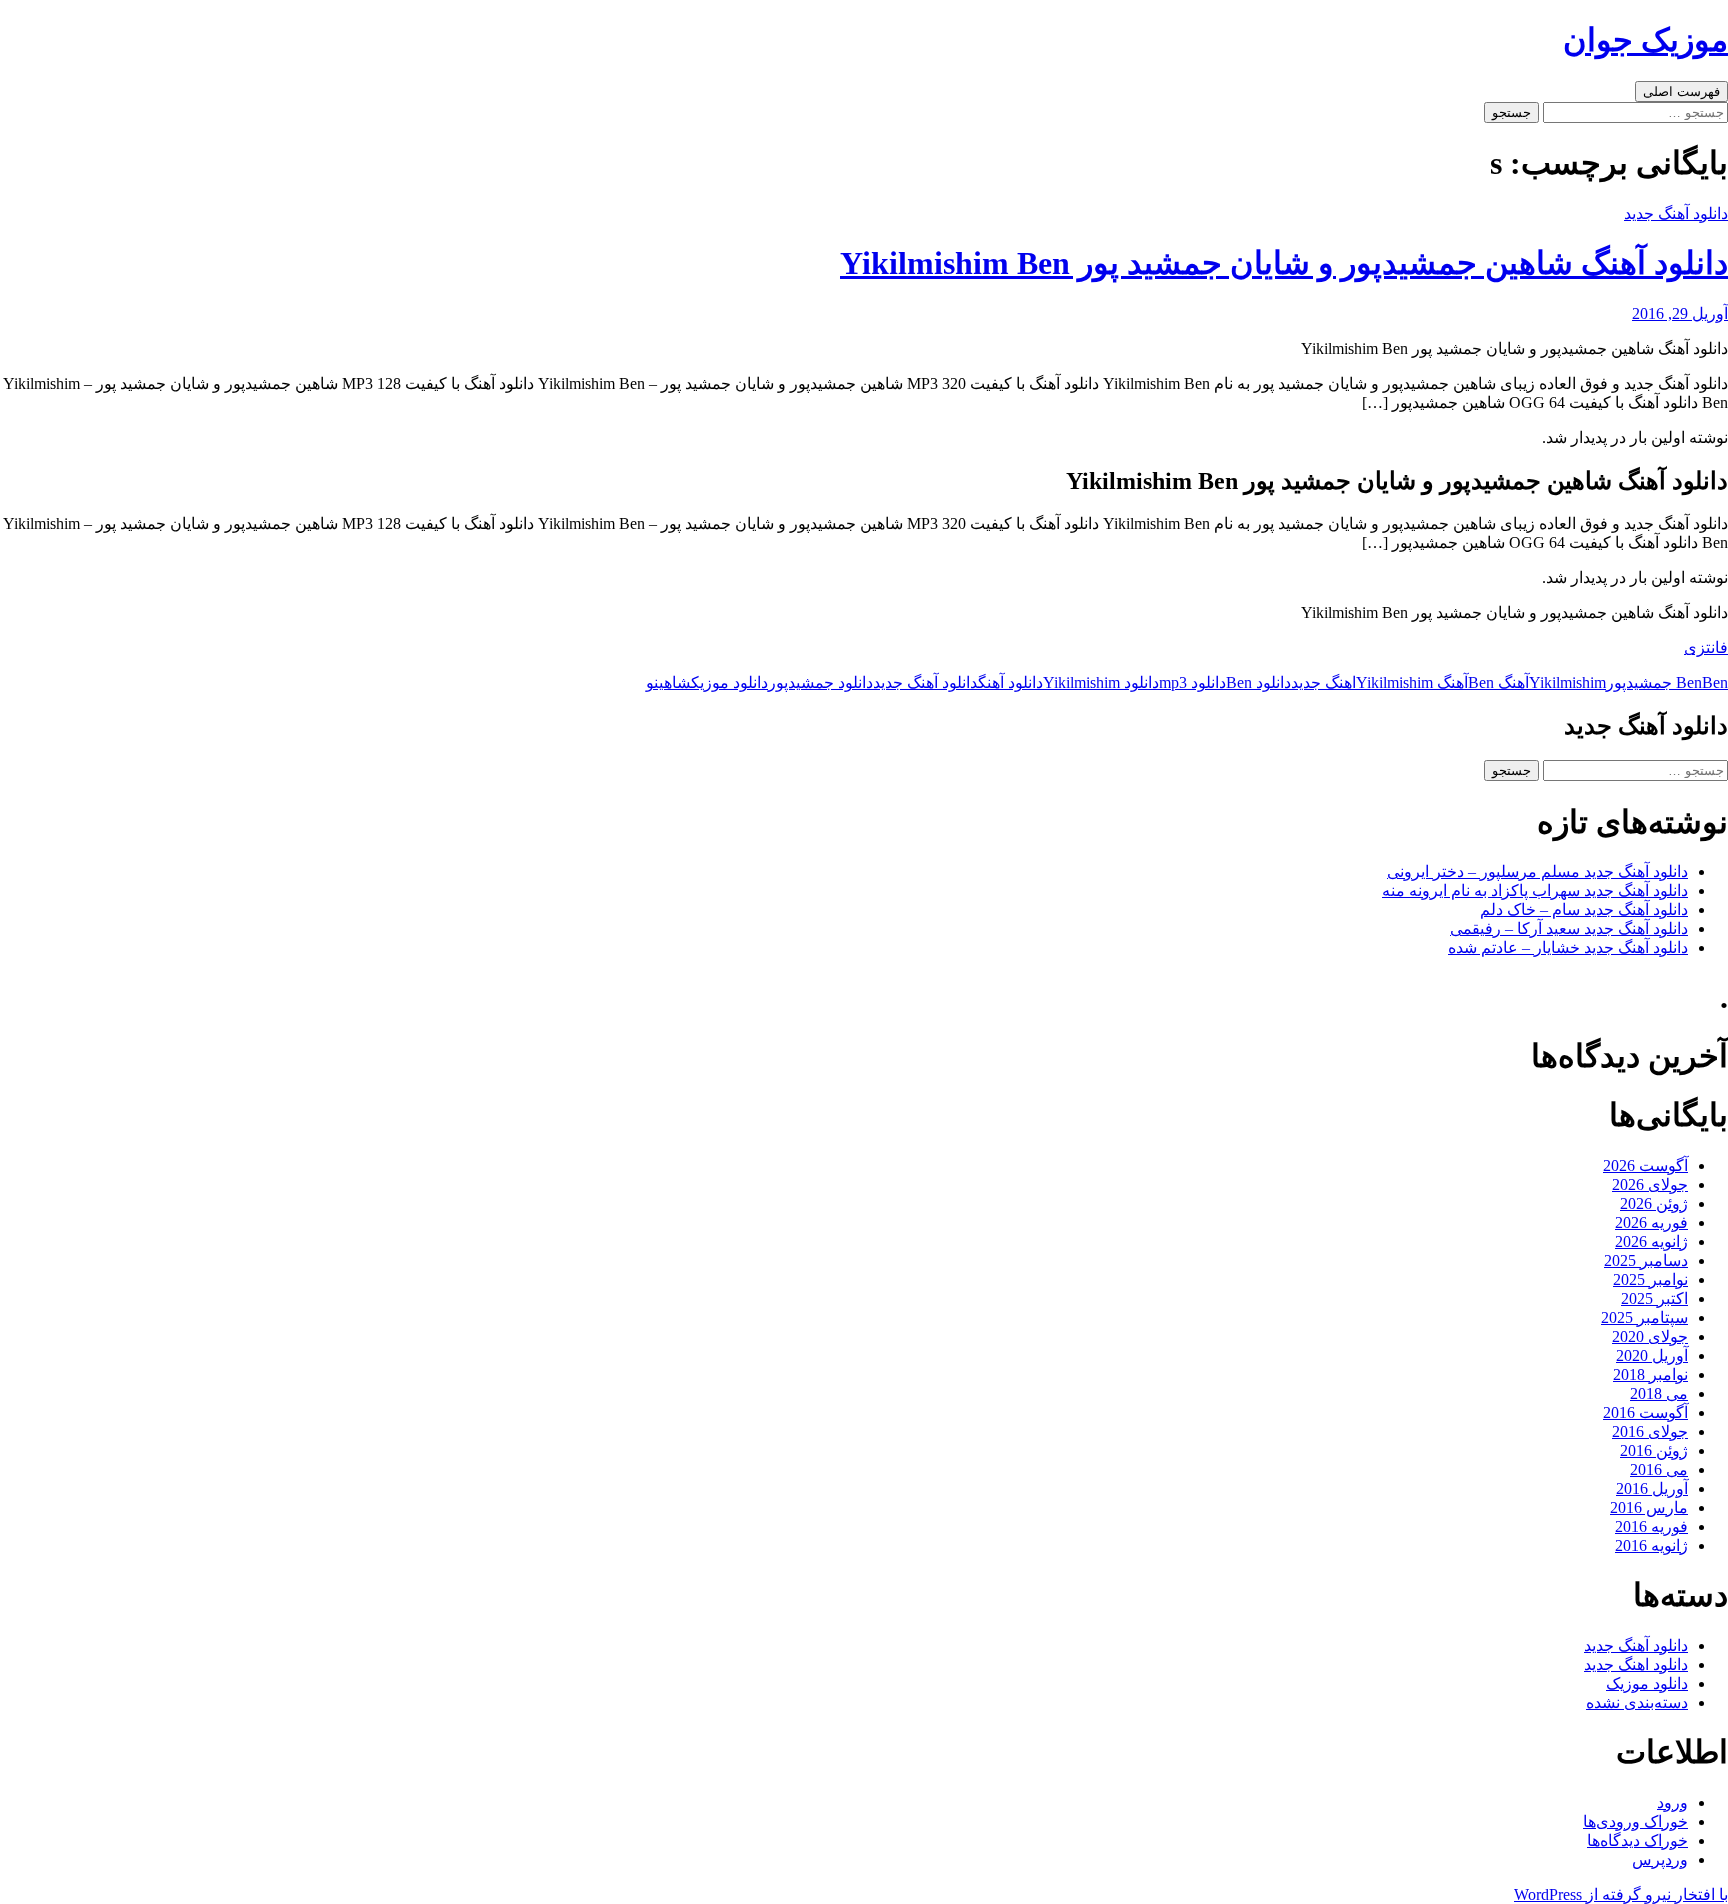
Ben (1689, 682)
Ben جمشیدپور (1667, 682)
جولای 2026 (1650, 1184)
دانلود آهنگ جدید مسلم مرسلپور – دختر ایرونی (1537, 871)
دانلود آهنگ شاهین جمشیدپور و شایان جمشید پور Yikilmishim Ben (1284, 263)
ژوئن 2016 (1654, 1450)
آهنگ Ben (1498, 682)
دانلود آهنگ (1010, 682)
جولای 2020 (1650, 1336)
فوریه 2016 (1651, 1526)
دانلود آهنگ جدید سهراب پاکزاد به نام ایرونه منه (1535, 890)
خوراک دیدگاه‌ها (1637, 1840)
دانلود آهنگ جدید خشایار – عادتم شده (1568, 947)
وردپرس (1660, 1859)
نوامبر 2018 (1650, 1374)
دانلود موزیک (729, 682)
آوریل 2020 (1652, 1355)
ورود (1672, 1802)
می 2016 (1659, 1469)
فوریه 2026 (1651, 1222)
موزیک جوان (1645, 40)
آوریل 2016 (1652, 1488)
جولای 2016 (1650, 1431)
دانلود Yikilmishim (1101, 682)
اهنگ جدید (1323, 682)
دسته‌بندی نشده (1637, 1702)
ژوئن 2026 (1654, 1203)
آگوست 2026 (1645, 1165)
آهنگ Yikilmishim (1412, 682)
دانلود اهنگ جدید (1636, 1664)
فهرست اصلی (1681, 91)
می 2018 (1659, 1393)
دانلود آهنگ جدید (1676, 213)
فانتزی (1706, 647)
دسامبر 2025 (1646, 1260)
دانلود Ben (1258, 682)
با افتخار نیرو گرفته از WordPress (1621, 1894)
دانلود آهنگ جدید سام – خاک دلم (1584, 909)
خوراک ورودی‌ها (1635, 1821)
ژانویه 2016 (1651, 1545)
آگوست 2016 (1645, 1412)
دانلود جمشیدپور (820, 682)
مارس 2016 (1649, 1507)
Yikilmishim (1567, 682)
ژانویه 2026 (1651, 1241)
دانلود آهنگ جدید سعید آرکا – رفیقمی (1569, 928)
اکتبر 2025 (1654, 1298)
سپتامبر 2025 (1644, 1317)
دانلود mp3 (1192, 682)
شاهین (672, 682)
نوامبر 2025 (1650, 1279)
